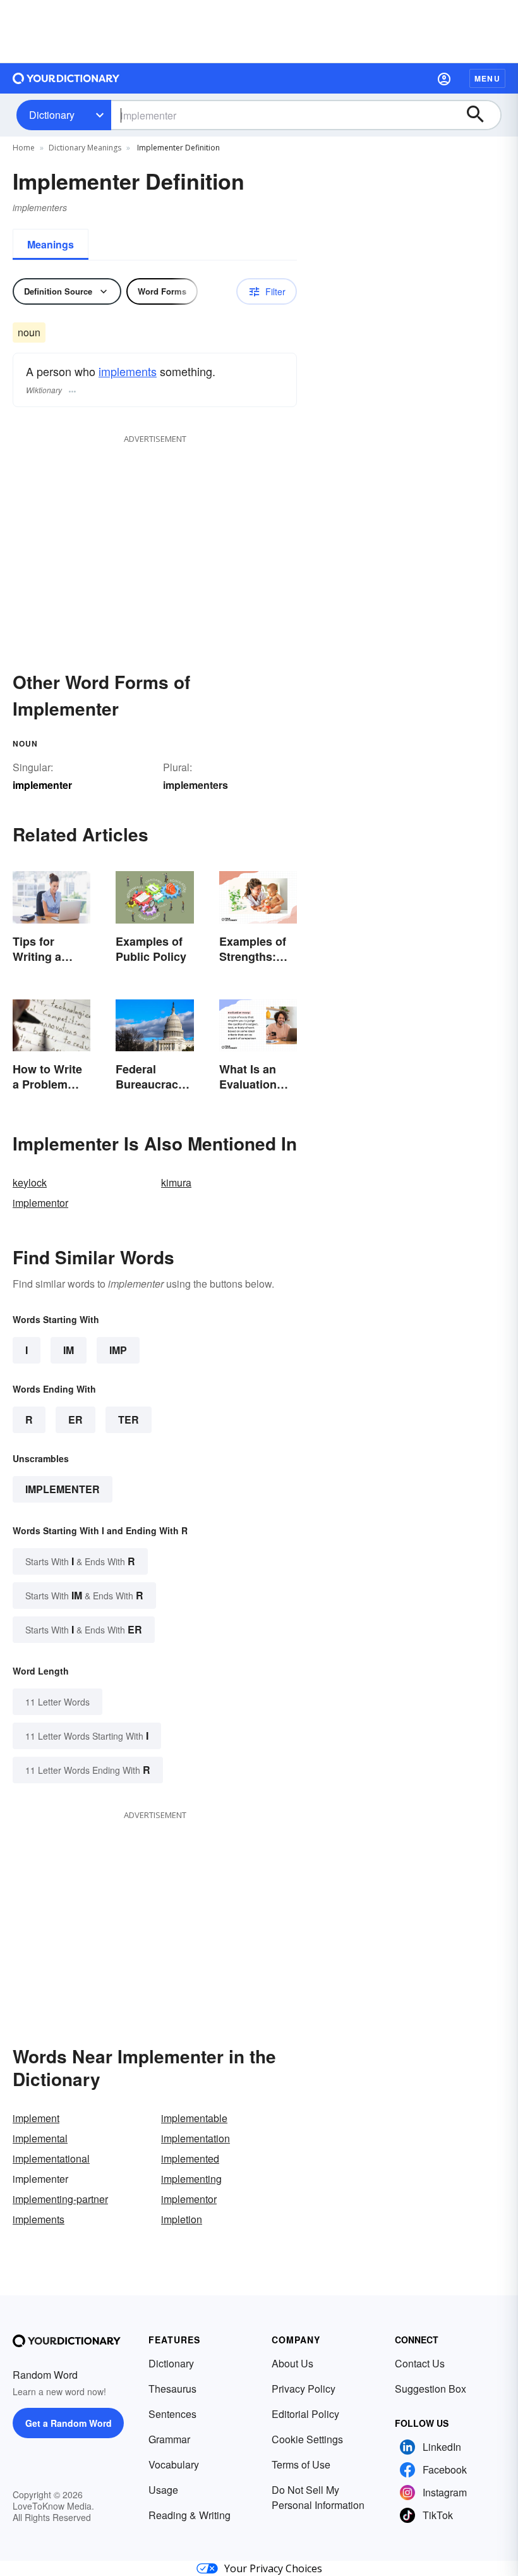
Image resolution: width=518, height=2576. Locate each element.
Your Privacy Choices (273, 2568)
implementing (191, 2179)
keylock (30, 1182)
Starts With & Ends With (80, 1561)
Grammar (169, 2439)
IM (69, 1350)
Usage (163, 2490)
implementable (194, 2118)
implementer (63, 1489)
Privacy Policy (304, 2389)
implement (36, 2118)
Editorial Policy (305, 2414)
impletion (182, 2219)
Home (24, 148)
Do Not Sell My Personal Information (318, 2497)
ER (75, 1419)
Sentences (172, 2414)
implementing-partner (60, 2199)
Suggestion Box (431, 2389)
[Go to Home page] (66, 78)
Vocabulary (174, 2464)
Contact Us (420, 2363)
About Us (292, 2363)
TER (129, 1419)
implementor (40, 1203)
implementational (51, 2158)
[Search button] (481, 115)
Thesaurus (172, 2389)
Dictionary (52, 115)
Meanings (51, 244)
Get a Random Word (69, 2423)
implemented (190, 2158)
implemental (40, 2138)
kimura (176, 1182)
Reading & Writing (190, 2515)
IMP (118, 1350)
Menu (487, 78)
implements (128, 371)
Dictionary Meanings (85, 148)
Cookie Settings (307, 2439)
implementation (196, 2138)
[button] (444, 78)
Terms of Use (301, 2464)
